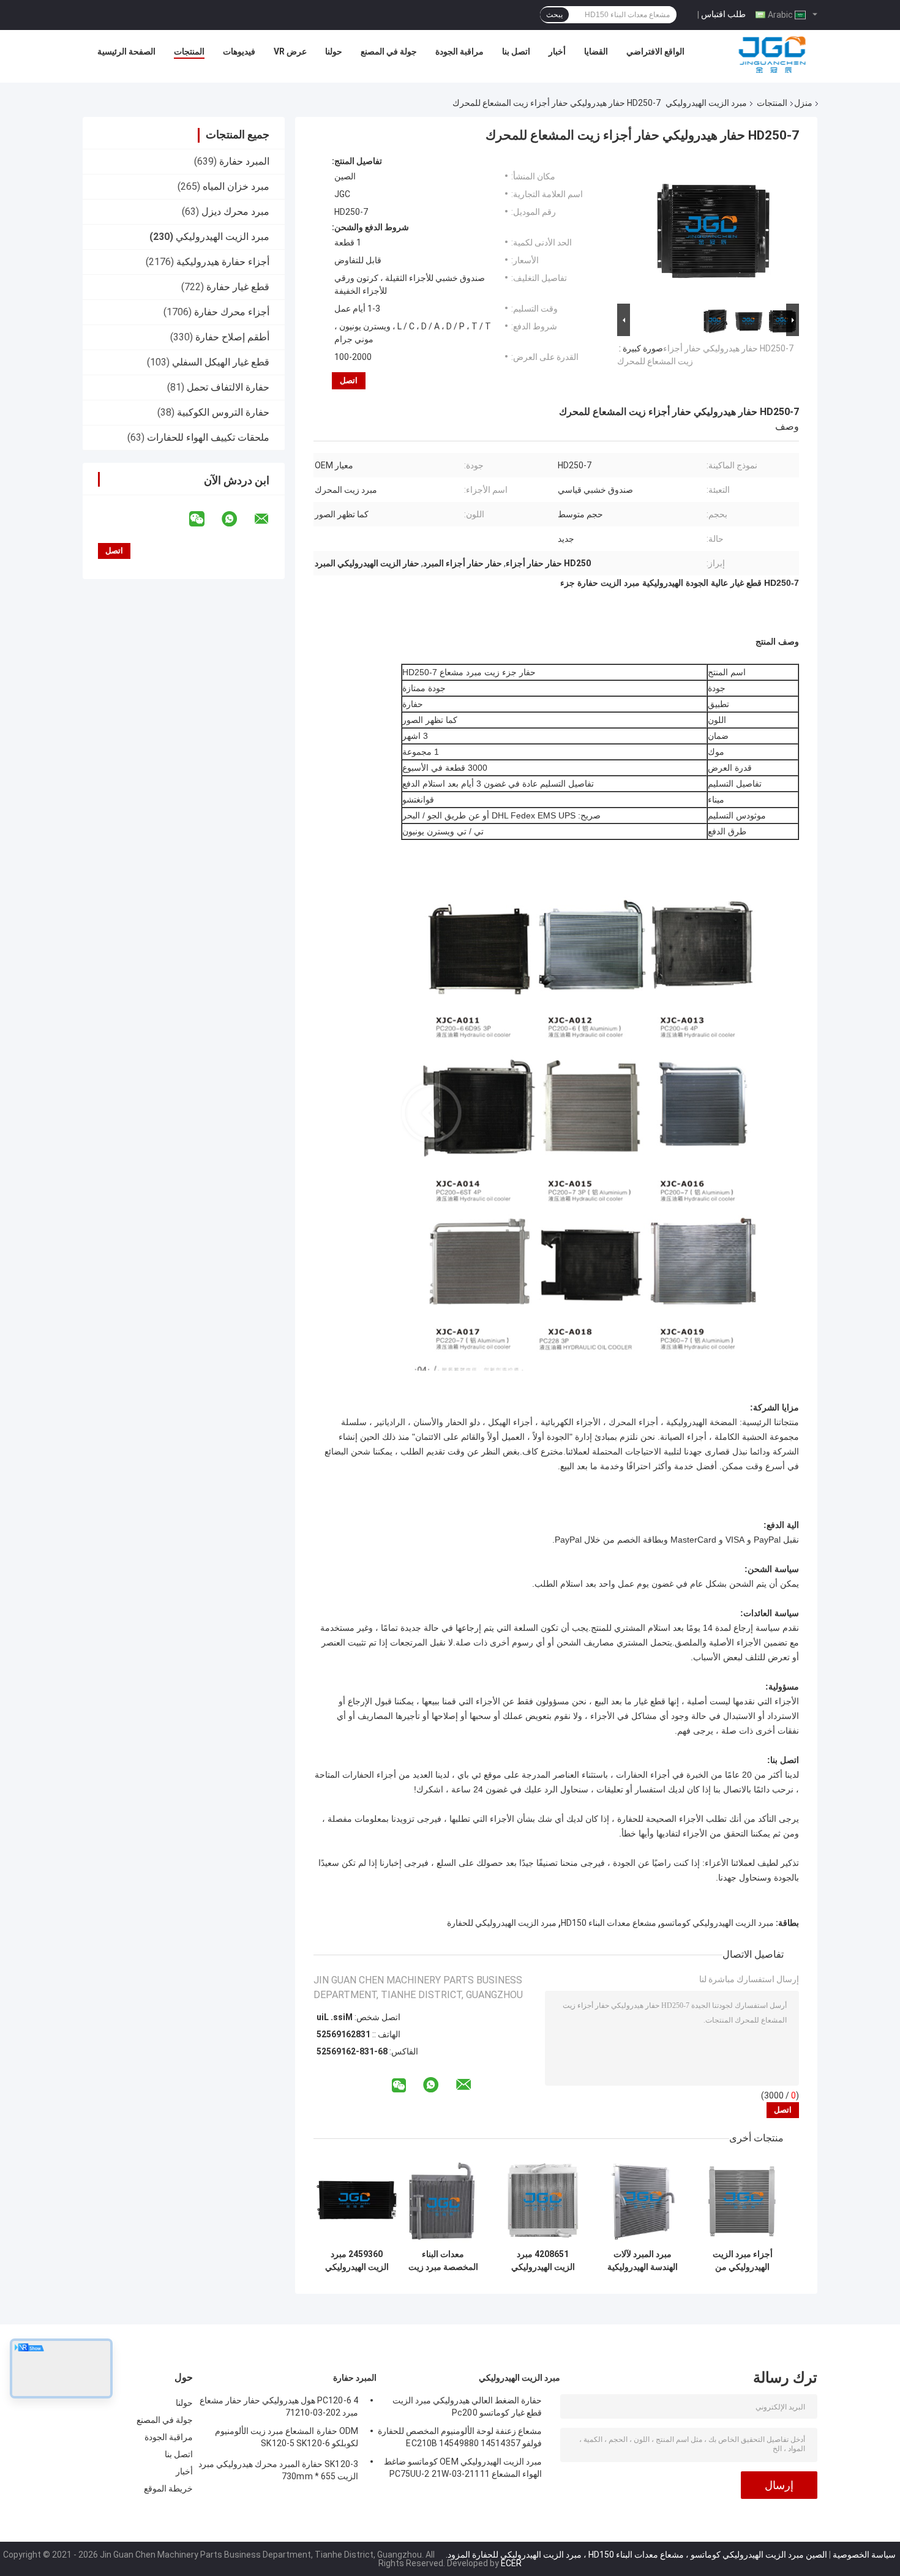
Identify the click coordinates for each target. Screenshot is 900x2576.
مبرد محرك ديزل (235, 212)
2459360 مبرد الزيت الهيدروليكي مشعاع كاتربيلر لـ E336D (357, 2261)
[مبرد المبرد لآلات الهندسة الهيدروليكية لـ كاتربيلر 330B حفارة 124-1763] (643, 2200)
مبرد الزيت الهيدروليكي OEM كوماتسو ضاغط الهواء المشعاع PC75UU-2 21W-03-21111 (463, 2468)
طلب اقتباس (723, 14)
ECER (511, 2563)
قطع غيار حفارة (238, 287)
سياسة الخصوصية (864, 2555)
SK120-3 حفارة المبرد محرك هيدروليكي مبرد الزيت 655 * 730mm (278, 2470)
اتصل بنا (516, 51)
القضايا (596, 51)
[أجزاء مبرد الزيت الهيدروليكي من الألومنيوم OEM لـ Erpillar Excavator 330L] (742, 2200)
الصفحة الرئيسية (126, 51)
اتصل (349, 380)
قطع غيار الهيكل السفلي (221, 362)
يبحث (554, 15)
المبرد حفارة (244, 161)
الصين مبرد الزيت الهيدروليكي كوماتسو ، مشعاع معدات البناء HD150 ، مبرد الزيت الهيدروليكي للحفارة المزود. (636, 2555)
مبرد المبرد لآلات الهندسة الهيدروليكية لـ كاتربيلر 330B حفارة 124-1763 (643, 2261)
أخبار (557, 51)
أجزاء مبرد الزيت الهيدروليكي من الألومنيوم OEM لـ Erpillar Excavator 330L (743, 2261)
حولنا (334, 51)
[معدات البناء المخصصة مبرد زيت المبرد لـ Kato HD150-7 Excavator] (443, 2200)
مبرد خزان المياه (236, 186)
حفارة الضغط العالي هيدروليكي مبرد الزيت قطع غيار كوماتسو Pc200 (467, 2406)
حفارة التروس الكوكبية (223, 412)
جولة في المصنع (389, 51)
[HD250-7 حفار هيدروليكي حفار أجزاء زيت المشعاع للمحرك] (713, 228)
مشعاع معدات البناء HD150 (609, 1923)
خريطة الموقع (168, 2488)
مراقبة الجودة (459, 51)
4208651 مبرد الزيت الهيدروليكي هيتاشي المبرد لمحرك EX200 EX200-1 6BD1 (543, 2261)
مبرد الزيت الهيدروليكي (706, 103)
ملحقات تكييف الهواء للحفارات (208, 437)
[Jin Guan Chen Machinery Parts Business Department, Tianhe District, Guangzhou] (772, 54)
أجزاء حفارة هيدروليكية (223, 262)
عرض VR (290, 51)
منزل (803, 103)
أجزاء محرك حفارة (232, 312)
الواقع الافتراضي (655, 51)
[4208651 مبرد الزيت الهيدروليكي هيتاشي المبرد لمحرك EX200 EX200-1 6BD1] (543, 2200)
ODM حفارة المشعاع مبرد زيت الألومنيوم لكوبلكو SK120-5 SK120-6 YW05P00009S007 (287, 2439)
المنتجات (189, 51)
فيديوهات (239, 51)
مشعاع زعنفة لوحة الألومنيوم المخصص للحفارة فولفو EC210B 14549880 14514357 (460, 2437)
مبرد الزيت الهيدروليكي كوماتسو (717, 1923)
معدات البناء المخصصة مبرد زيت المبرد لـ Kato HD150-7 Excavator (443, 2261)
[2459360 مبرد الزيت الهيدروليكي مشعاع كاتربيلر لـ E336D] (357, 2200)
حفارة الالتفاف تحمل (228, 387)
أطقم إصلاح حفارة (232, 337)
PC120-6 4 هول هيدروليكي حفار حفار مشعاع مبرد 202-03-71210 (279, 2406)
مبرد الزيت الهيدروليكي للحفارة (502, 1923)
